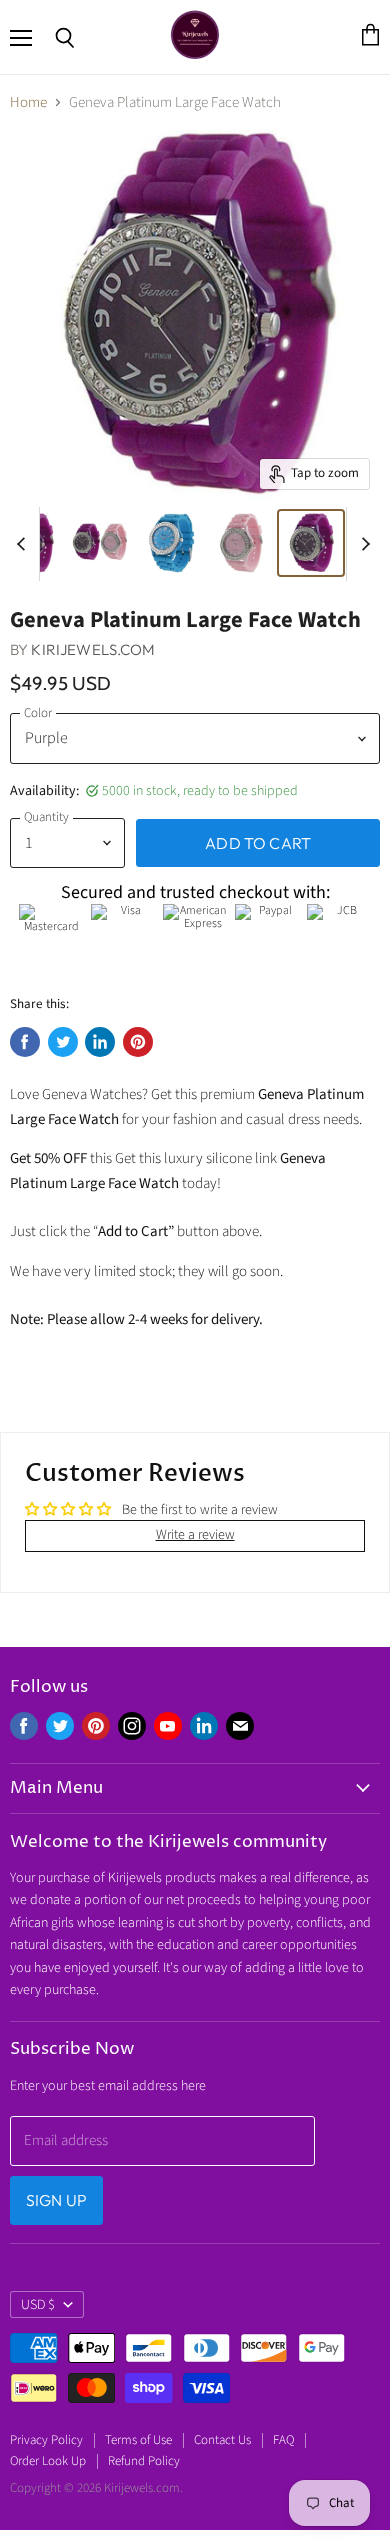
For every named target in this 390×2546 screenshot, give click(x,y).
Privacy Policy (46, 2440)
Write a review (195, 1535)
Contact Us (222, 2440)
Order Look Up (48, 2461)
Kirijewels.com (93, 649)
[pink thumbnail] (241, 543)
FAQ (283, 2440)
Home (28, 102)
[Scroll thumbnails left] (24, 544)
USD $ (38, 2305)
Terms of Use (138, 2440)
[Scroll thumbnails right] (362, 544)
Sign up (56, 2200)
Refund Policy (144, 2461)
